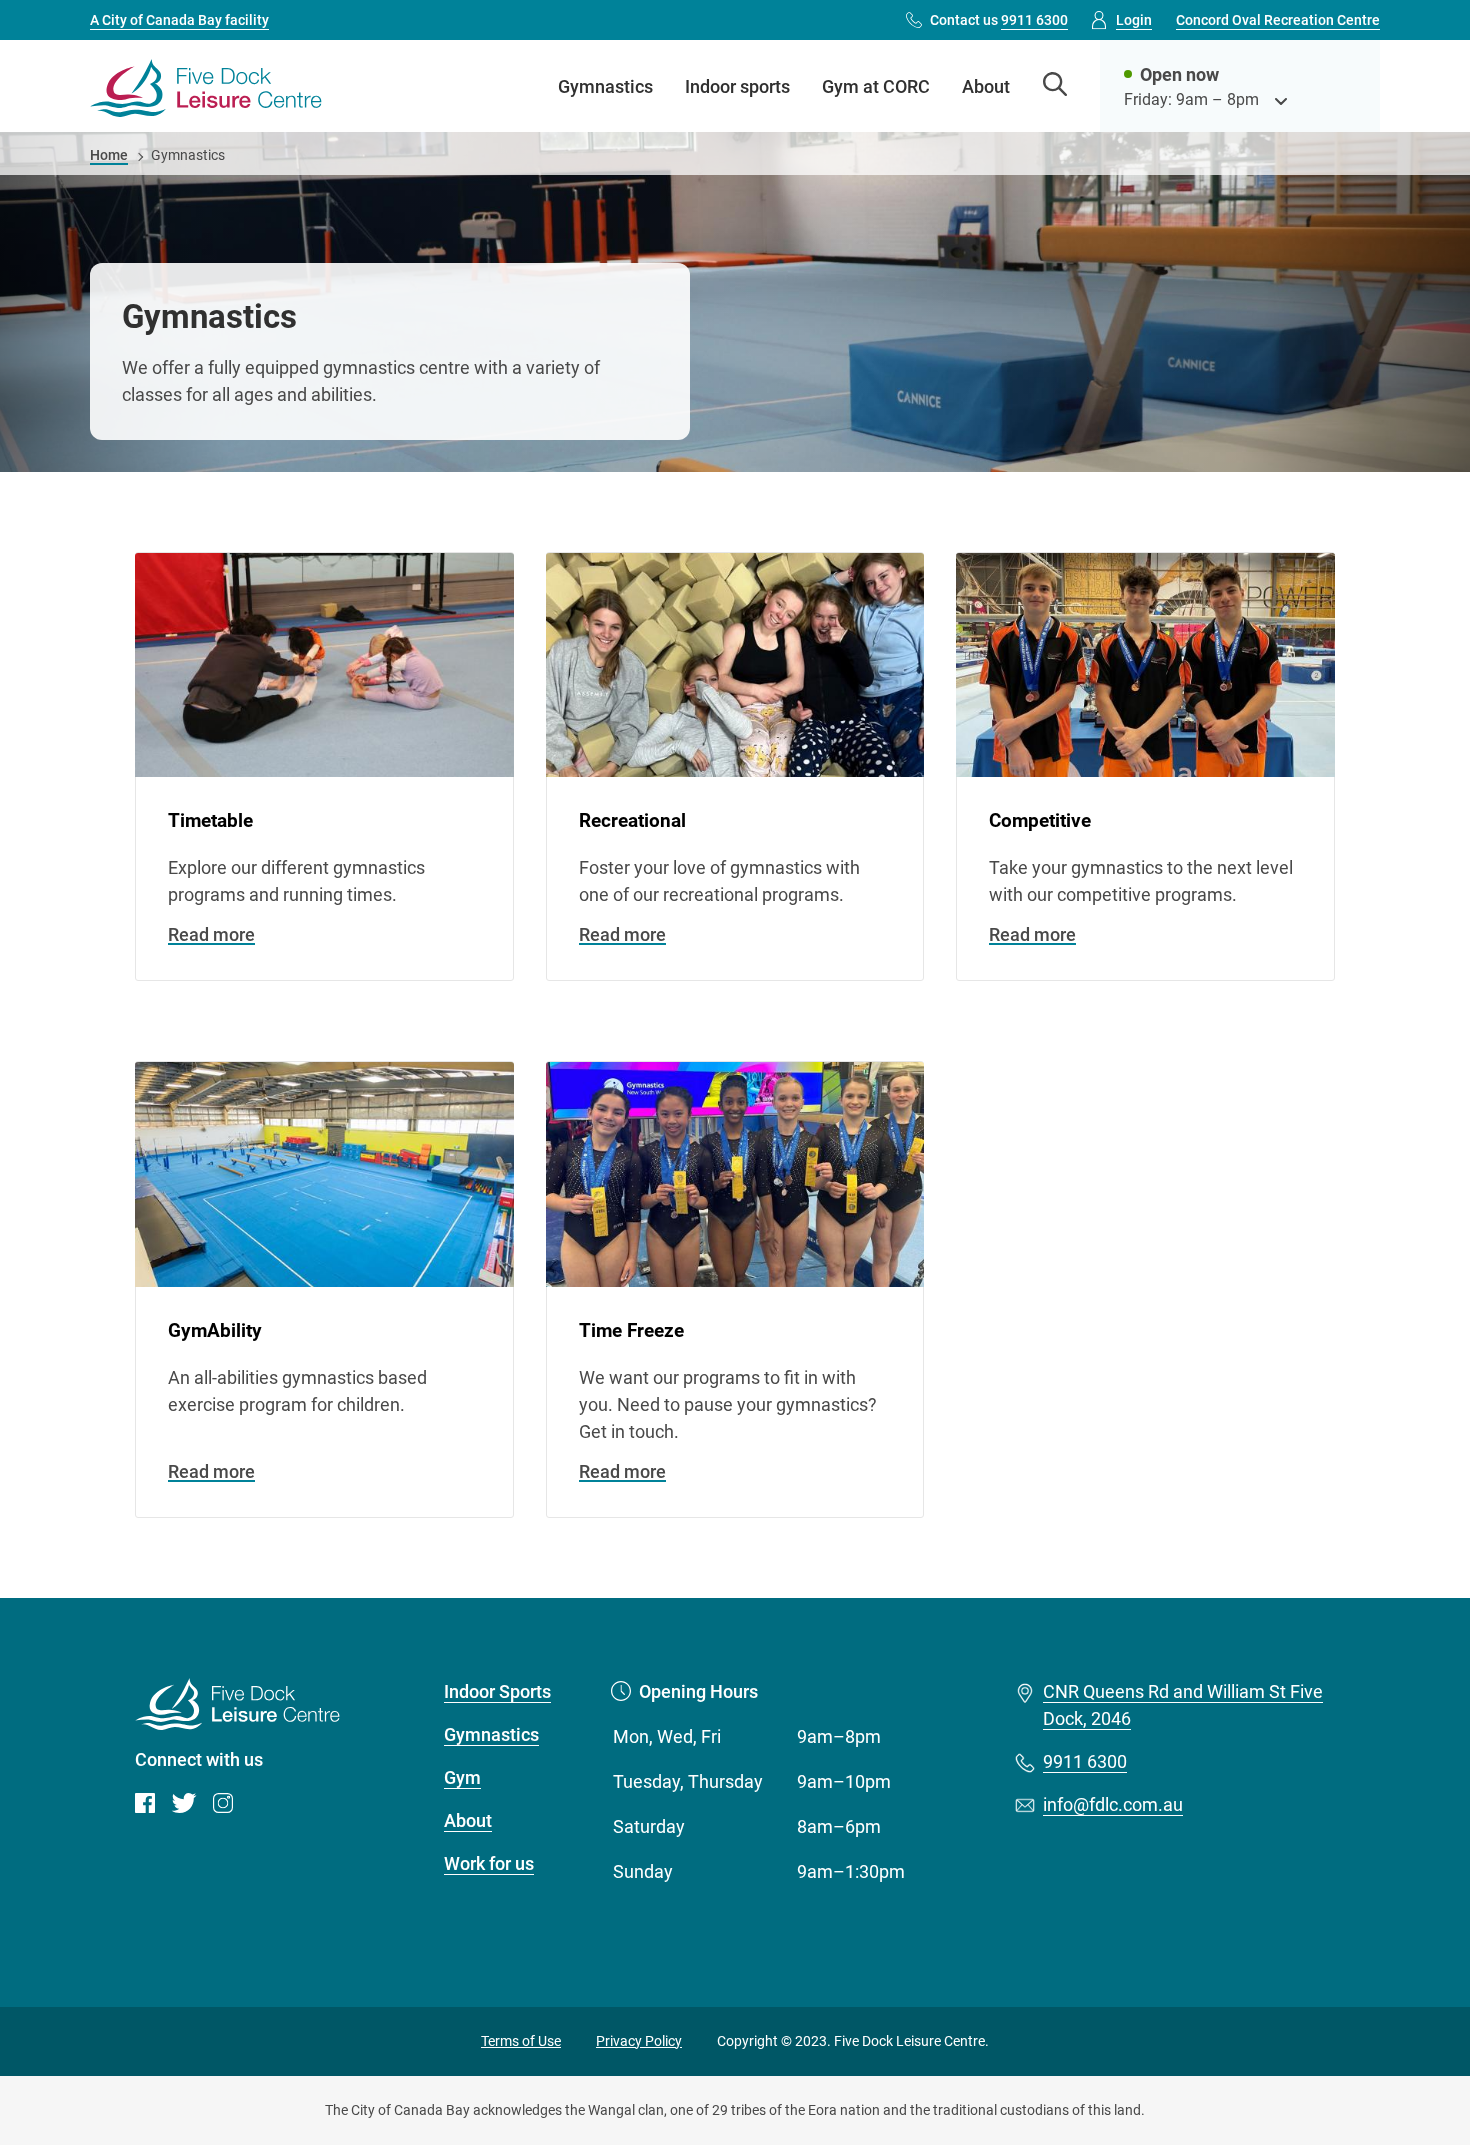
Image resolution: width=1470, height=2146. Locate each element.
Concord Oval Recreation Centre (1278, 20)
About (986, 86)
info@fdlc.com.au (1113, 1804)
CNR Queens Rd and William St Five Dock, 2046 (1183, 1705)
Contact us (999, 20)
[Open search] (1055, 86)
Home (109, 155)
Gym (462, 1777)
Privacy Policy (639, 2041)
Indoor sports (737, 86)
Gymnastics (605, 86)
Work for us (489, 1863)
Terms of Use (521, 2041)
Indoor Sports (497, 1691)
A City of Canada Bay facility (179, 20)
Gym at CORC (876, 86)
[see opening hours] (1281, 99)
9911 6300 (1085, 1761)
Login (1134, 20)
